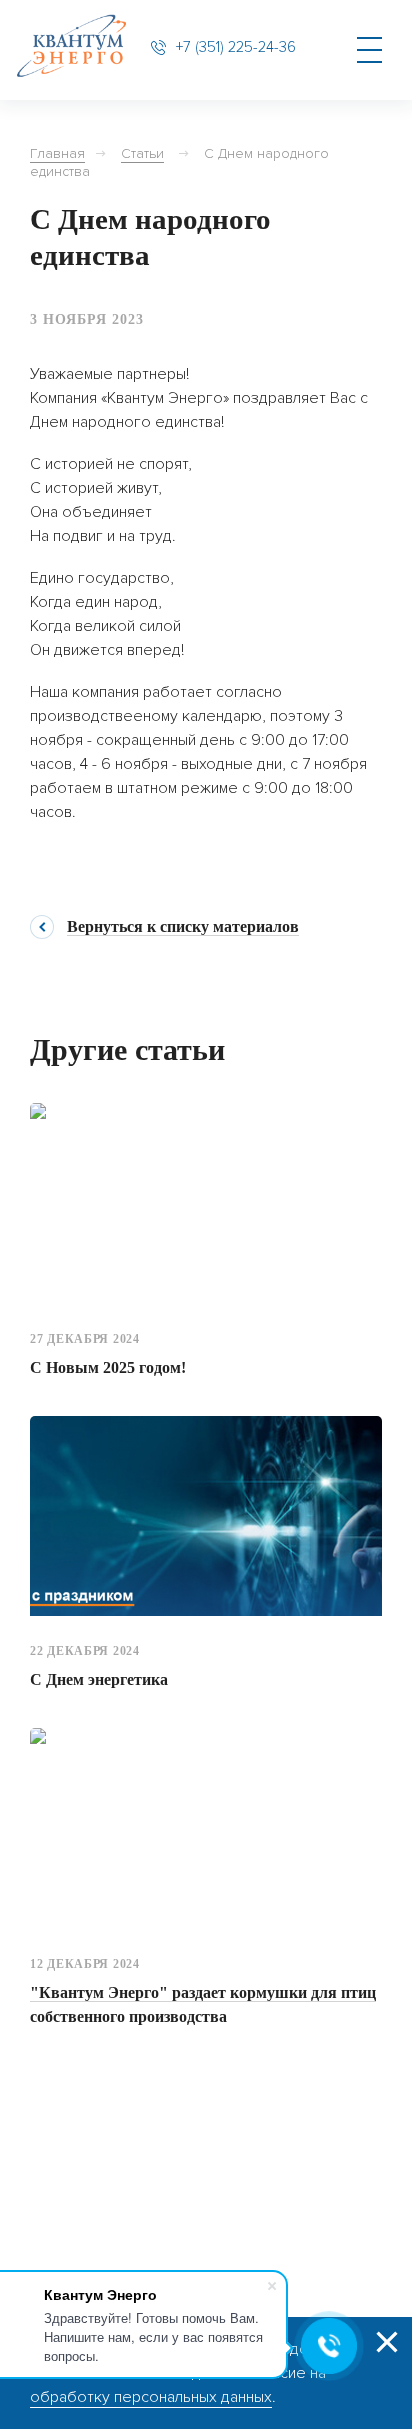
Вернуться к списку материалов (183, 927)
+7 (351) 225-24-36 (236, 47)
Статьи (142, 153)
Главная (57, 153)
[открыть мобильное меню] (369, 50)
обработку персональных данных (151, 2397)
